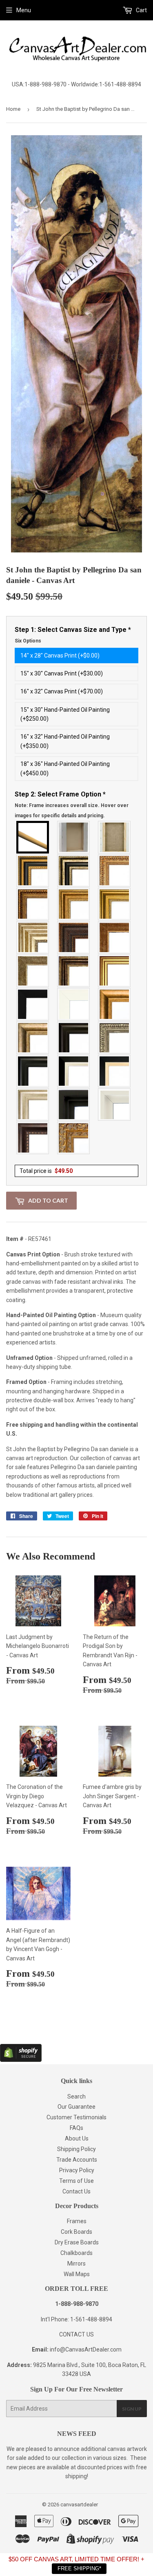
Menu (24, 10)
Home (13, 109)
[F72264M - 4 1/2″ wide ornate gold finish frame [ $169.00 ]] (74, 1138)
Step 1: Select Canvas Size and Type (73, 635)
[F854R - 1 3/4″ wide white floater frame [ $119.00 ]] (115, 1104)
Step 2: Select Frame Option (72, 804)
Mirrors (76, 2264)
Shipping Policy (76, 2149)
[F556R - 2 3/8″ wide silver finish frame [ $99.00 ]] (115, 1038)
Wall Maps (77, 2274)
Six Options (28, 641)
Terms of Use (76, 2181)
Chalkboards (76, 2253)
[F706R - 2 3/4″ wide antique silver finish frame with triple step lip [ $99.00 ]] (33, 1104)
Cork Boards (76, 2232)
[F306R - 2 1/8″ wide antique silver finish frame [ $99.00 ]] (33, 971)
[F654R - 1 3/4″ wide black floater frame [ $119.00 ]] (74, 1104)
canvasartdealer (79, 2505)
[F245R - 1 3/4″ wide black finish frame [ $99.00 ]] (33, 1004)
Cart (141, 10)
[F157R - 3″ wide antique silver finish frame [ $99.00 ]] (33, 937)
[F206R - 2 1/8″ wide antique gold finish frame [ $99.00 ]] (115, 937)
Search (76, 2096)
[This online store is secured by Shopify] (21, 2060)
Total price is (46, 1171)
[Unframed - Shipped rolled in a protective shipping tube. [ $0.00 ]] (33, 837)
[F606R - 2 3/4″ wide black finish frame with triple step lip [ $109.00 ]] (33, 1071)
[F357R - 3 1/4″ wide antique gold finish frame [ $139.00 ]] (115, 1004)
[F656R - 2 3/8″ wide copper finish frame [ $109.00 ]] (33, 904)
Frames (77, 2221)
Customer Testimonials (76, 2117)
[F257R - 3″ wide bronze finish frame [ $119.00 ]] (74, 904)
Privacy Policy (77, 2170)
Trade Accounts (77, 2160)
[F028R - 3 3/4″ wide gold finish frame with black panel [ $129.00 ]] (33, 871)
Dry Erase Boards (77, 2242)
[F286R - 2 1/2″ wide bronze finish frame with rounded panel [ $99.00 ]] (74, 971)
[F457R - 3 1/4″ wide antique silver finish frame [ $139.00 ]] (33, 1038)
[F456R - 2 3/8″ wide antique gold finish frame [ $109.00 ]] (115, 871)
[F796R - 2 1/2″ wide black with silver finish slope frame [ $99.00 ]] (74, 1071)
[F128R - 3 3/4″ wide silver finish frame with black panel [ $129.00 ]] (74, 871)
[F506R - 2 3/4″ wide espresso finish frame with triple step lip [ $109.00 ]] (74, 1038)
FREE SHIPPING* (79, 2568)
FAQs (76, 2128)
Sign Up (132, 2409)
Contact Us (76, 2191)
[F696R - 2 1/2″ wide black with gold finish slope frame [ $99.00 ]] (115, 1071)
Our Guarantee (76, 2107)
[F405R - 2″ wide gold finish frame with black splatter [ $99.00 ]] (115, 971)
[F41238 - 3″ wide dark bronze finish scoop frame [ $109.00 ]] (33, 1138)
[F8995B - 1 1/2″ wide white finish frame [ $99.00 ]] (74, 1004)
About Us (77, 2138)
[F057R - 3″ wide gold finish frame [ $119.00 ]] (115, 904)
